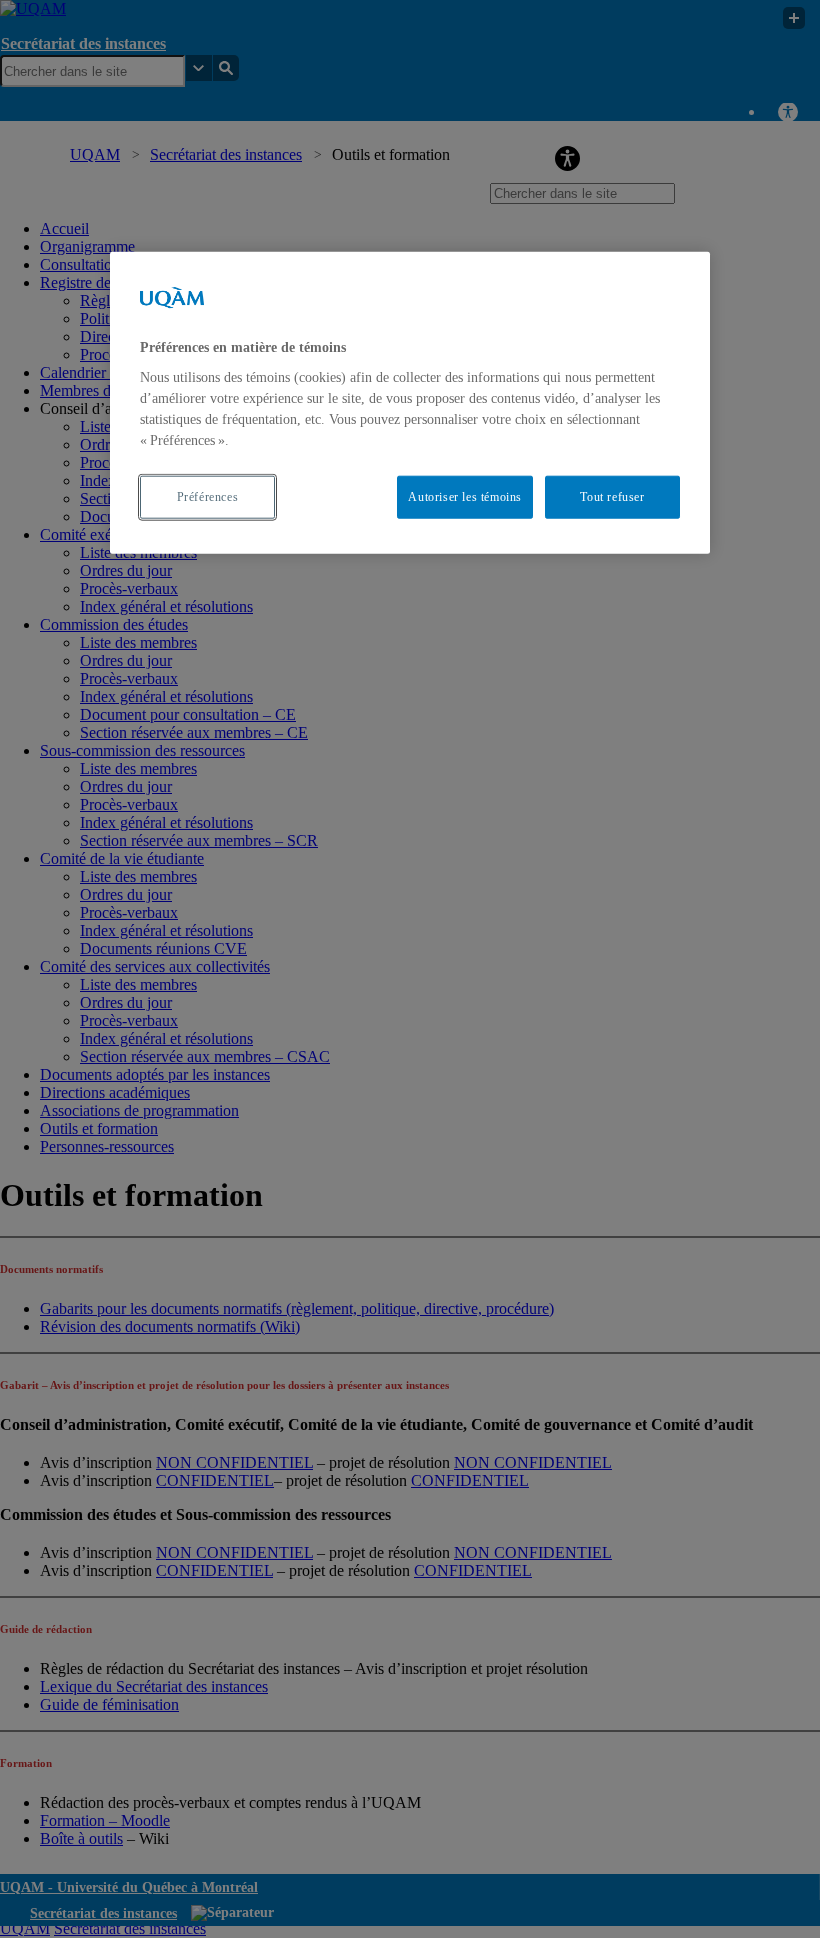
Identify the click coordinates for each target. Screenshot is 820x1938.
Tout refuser (612, 497)
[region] (410, 402)
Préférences (208, 497)
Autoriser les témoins (465, 497)
